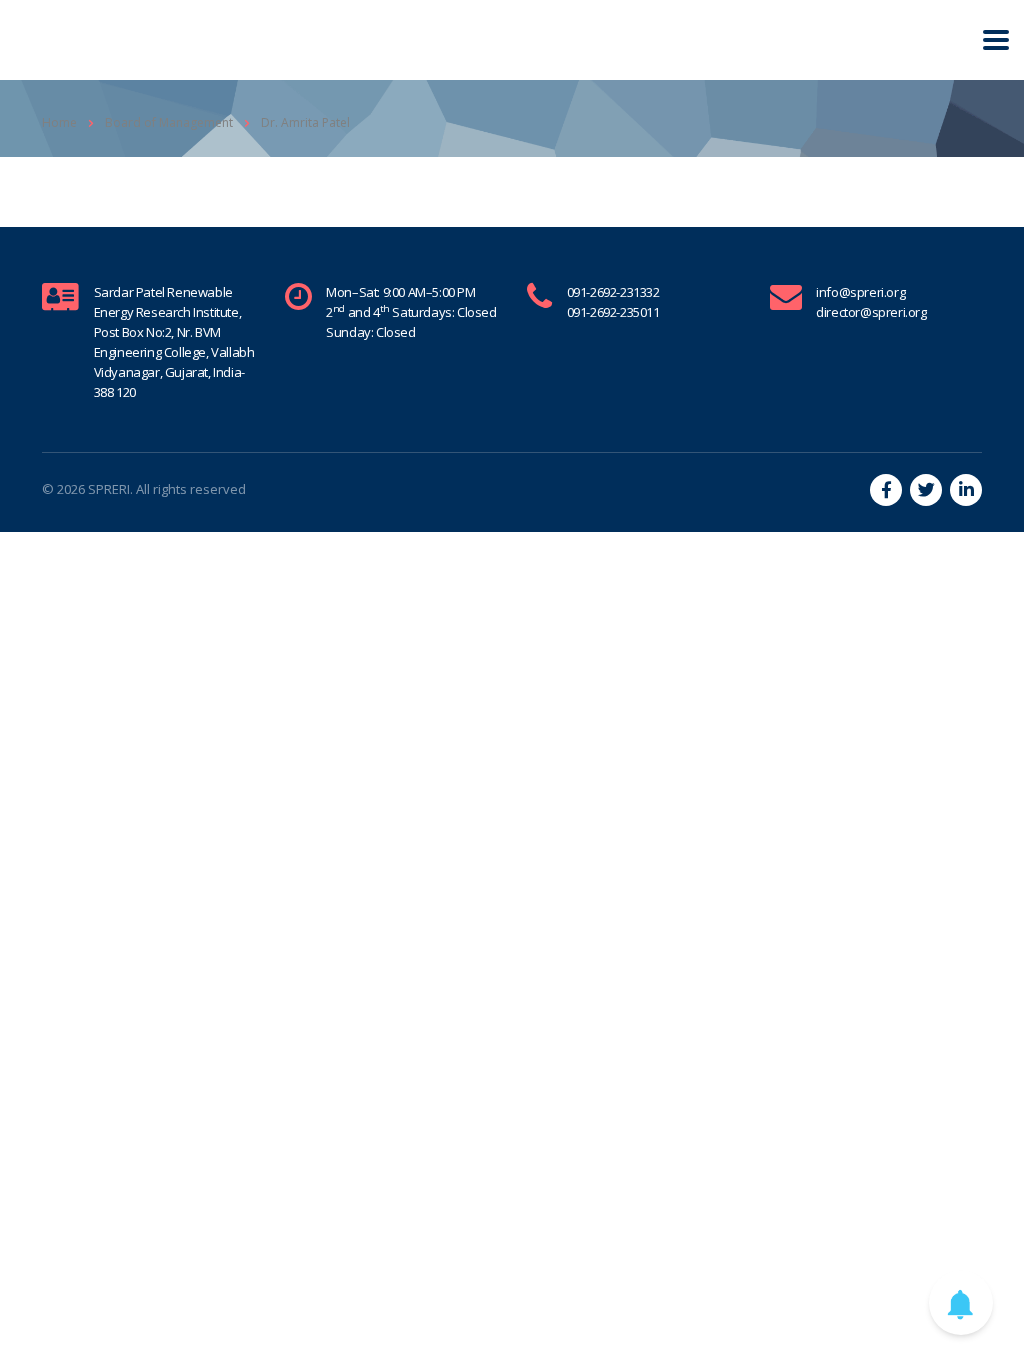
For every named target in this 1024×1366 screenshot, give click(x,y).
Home (59, 122)
